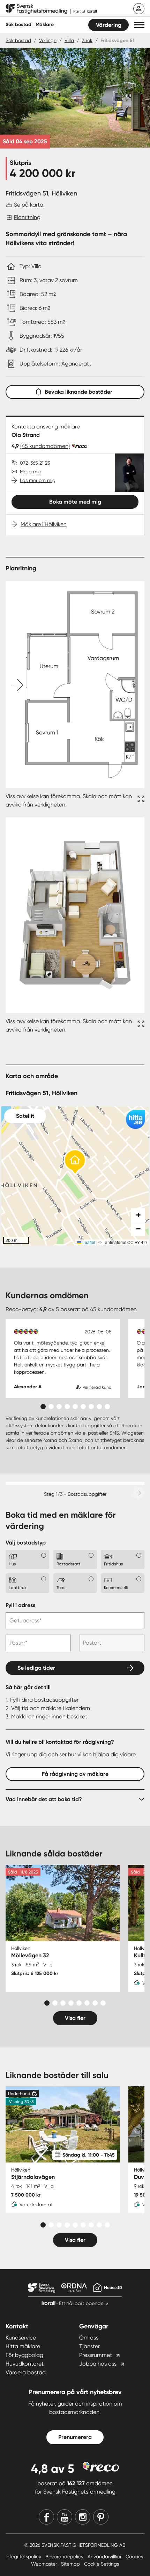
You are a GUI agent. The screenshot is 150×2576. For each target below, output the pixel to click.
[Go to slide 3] (59, 1407)
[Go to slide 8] (99, 1407)
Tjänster (89, 2346)
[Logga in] (139, 9)
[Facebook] (46, 2517)
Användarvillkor (105, 2557)
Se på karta (29, 205)
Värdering (109, 25)
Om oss (89, 2338)
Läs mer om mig (38, 480)
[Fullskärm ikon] (140, 801)
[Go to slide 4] (67, 1407)
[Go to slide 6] (83, 1407)
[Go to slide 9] (107, 1407)
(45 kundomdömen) (45, 446)
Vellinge (48, 40)
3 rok (87, 40)
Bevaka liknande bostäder (78, 392)
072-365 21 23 (35, 463)
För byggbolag (24, 2355)
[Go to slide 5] (75, 1407)
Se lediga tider (36, 1668)
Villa (69, 40)
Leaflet (88, 1242)
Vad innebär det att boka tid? (44, 1799)
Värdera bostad (26, 2372)
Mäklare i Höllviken (44, 524)
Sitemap (71, 2564)
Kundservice (21, 2338)
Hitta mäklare (23, 2346)
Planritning (27, 217)
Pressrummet (96, 2355)
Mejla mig (31, 472)
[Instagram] (83, 2517)
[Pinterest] (101, 2517)
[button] (139, 25)
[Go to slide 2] (51, 1407)
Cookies (134, 2557)
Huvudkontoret (25, 2364)
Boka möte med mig (75, 502)
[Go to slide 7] (91, 1407)
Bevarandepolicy (65, 2557)
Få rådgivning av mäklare (75, 1774)
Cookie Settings (102, 2564)
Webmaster (45, 2564)
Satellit (25, 1116)
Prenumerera (75, 2437)
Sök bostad (18, 25)
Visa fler (75, 2018)
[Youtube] (65, 2517)
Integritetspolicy (24, 2557)
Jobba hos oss (98, 2364)
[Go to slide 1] (43, 1407)
